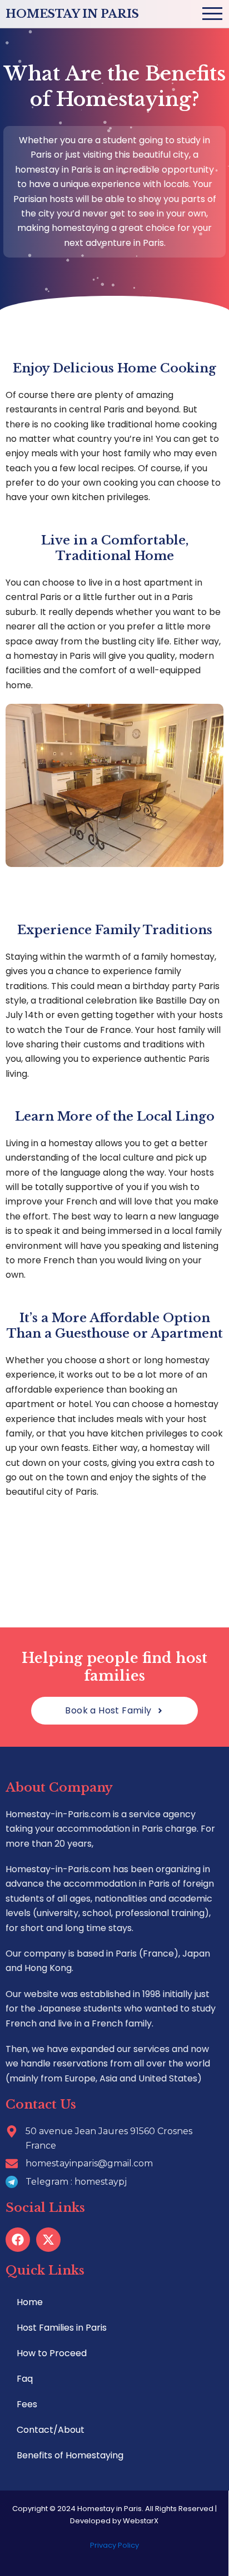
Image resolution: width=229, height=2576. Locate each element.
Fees (27, 2404)
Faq (25, 2379)
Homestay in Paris (72, 14)
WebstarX (141, 2521)
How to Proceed (52, 2353)
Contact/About (51, 2430)
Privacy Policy (114, 2545)
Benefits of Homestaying (70, 2455)
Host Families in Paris (62, 2328)
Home (30, 2302)
